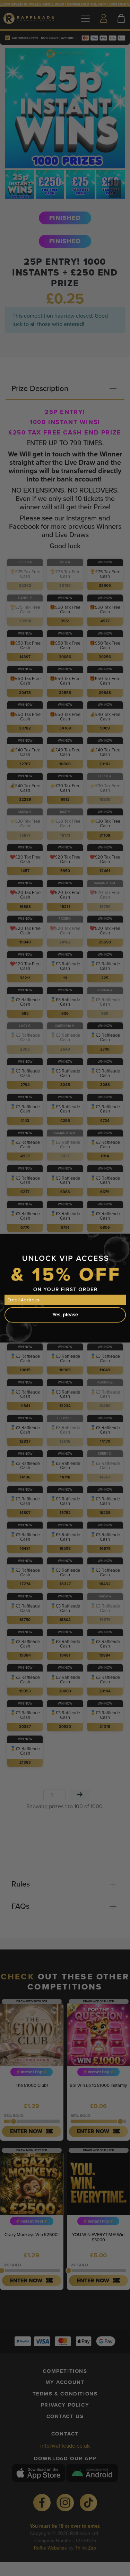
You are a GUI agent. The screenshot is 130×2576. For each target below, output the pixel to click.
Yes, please (65, 1315)
